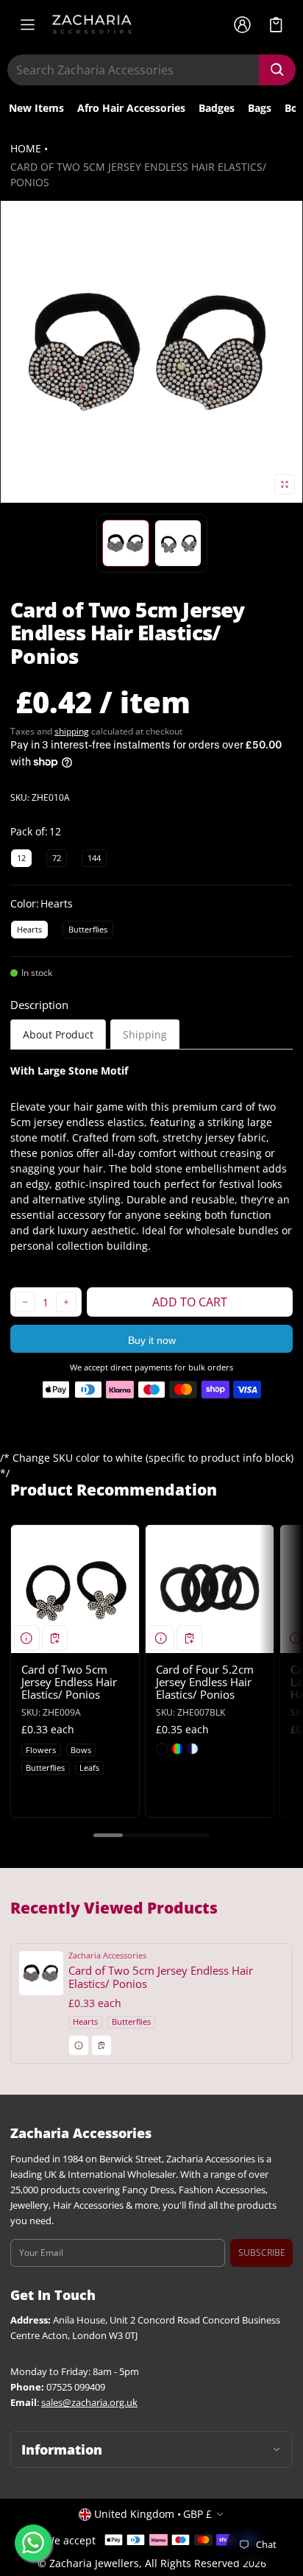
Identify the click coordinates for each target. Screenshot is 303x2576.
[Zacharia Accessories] (92, 24)
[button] (276, 25)
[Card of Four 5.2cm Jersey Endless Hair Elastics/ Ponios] (210, 1589)
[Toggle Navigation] (27, 24)
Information (62, 2449)
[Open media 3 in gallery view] (178, 543)
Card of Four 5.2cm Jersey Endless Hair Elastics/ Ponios (205, 1682)
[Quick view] (27, 1638)
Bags (260, 108)
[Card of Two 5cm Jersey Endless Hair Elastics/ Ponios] (75, 1589)
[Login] (242, 24)
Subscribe (262, 2253)
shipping (72, 731)
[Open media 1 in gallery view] (126, 543)
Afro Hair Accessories (131, 108)
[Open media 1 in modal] (151, 352)
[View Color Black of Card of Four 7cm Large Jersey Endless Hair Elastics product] (296, 1751)
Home (26, 148)
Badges (217, 108)
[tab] (58, 1034)
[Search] (277, 70)
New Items (36, 108)
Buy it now (152, 1340)
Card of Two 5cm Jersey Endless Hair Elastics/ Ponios (69, 1682)
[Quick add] (55, 1638)
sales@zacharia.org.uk (89, 2403)
